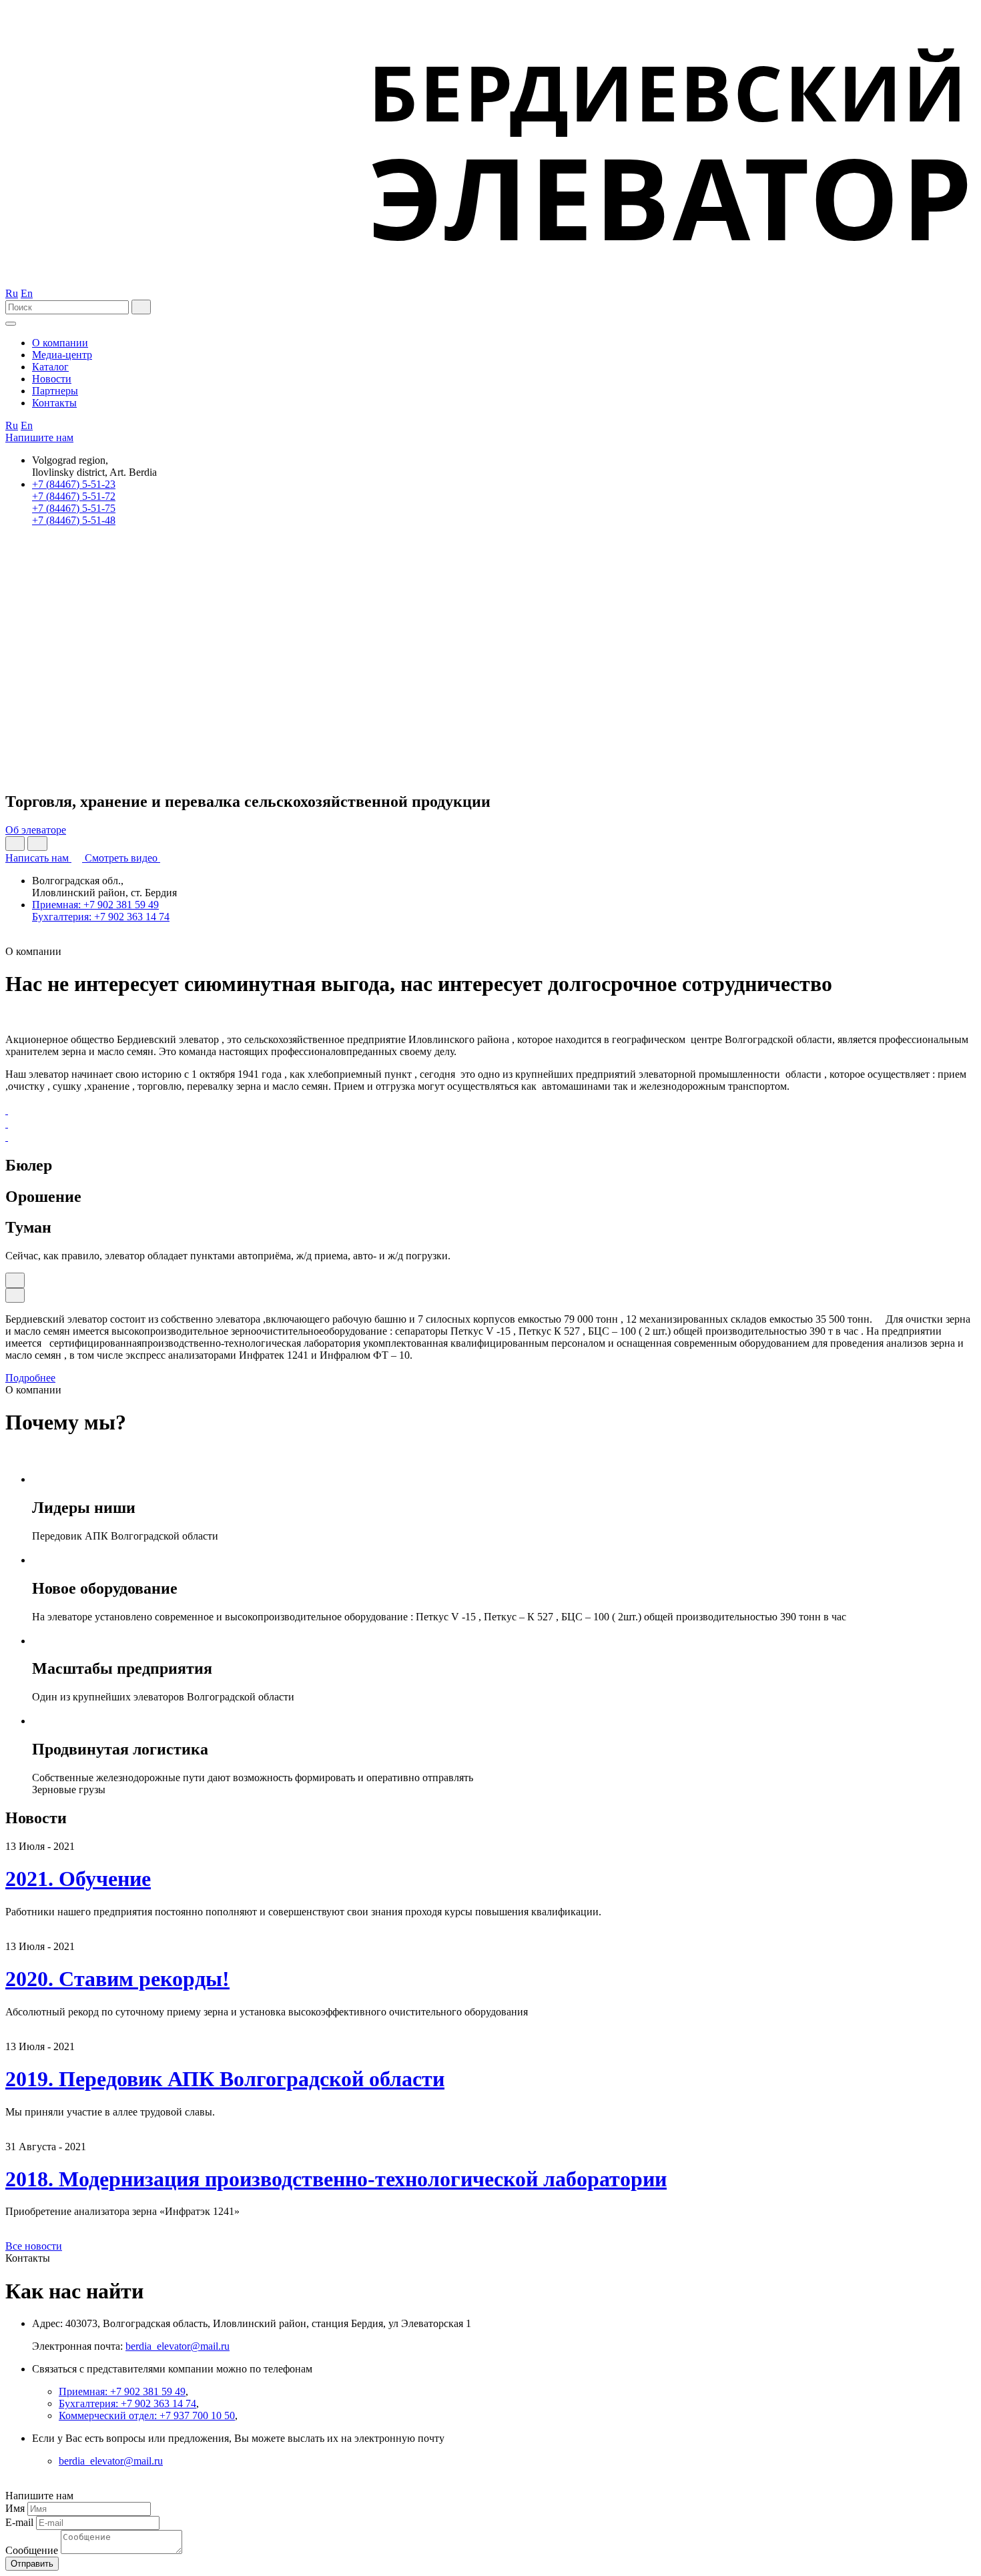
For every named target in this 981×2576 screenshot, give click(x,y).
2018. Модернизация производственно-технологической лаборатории (336, 2179)
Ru (12, 293)
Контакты (54, 403)
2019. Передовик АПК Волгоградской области (225, 2079)
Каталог (50, 367)
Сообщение (32, 2550)
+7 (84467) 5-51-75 (74, 508)
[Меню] (11, 324)
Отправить (32, 2564)
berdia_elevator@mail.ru (178, 2346)
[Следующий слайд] (37, 844)
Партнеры (55, 391)
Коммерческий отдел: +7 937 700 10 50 (147, 2416)
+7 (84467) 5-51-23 (74, 484)
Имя (15, 2508)
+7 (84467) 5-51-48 (74, 520)
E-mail (19, 2522)
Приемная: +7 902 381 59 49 (95, 905)
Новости (52, 379)
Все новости (34, 2246)
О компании (60, 343)
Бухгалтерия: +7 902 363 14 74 (101, 917)
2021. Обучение (78, 1879)
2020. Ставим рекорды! (117, 1979)
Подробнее (30, 1378)
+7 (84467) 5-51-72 (74, 496)
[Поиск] (141, 307)
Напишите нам (39, 437)
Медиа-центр (62, 355)
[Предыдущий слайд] (15, 844)
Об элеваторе (36, 830)
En (27, 293)
